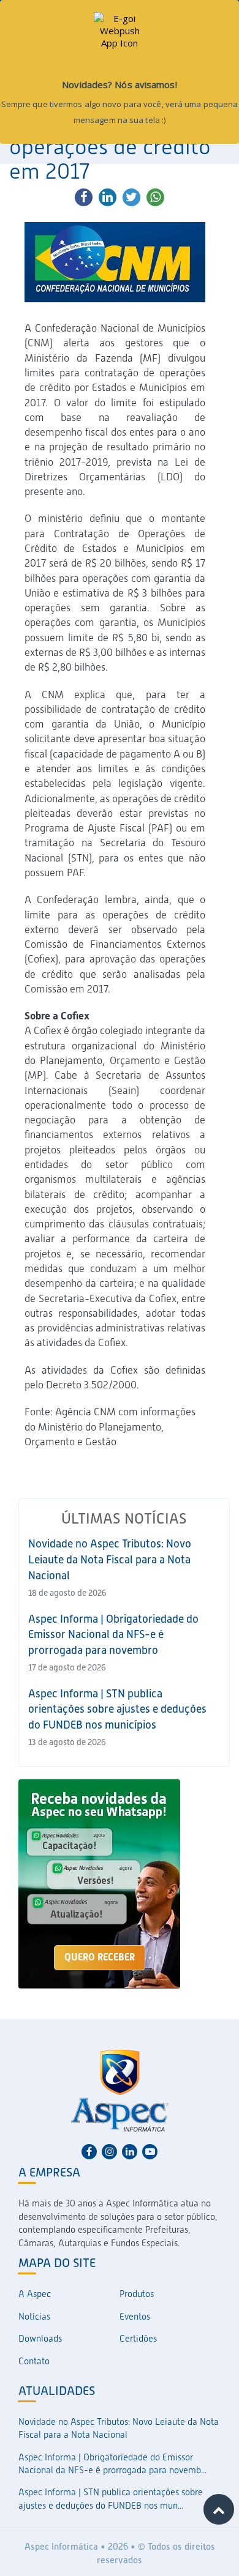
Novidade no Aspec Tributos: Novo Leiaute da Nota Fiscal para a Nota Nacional (110, 1559)
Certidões (138, 2339)
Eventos (135, 2317)
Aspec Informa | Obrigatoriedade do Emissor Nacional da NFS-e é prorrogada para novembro (113, 1634)
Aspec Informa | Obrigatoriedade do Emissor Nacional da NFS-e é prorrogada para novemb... (112, 2464)
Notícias (34, 2317)
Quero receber (100, 1957)
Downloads (40, 2339)
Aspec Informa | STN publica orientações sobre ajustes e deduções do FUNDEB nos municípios (117, 1709)
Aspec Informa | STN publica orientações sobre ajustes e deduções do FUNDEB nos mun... (111, 2499)
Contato (34, 2361)
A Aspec (35, 2294)
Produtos (137, 2294)
